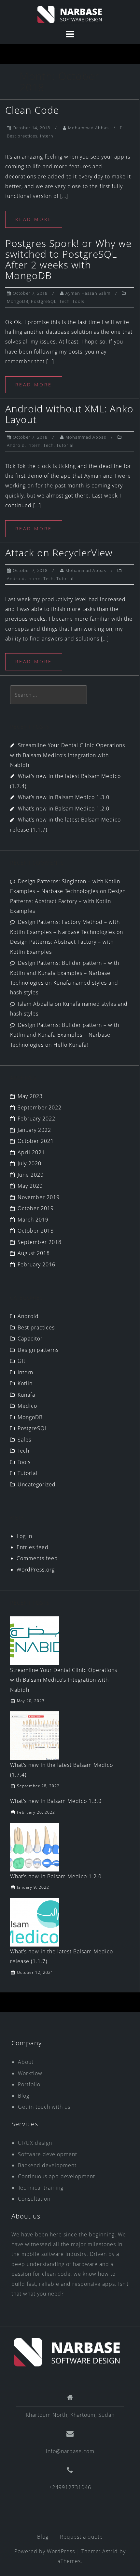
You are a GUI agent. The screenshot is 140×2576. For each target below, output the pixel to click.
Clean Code (32, 110)
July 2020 (29, 1163)
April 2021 (31, 1152)
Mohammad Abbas (88, 128)
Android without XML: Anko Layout (69, 414)
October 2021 (36, 1141)
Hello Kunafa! (71, 1045)
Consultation (34, 2199)
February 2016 (36, 1264)
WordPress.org (36, 1570)
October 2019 (36, 1208)
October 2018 (36, 1231)
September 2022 (40, 1107)
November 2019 (39, 1197)
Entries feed (33, 1547)
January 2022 (34, 1130)
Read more (34, 219)
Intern (47, 136)
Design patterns (38, 1350)
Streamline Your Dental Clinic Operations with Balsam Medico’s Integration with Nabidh (68, 755)
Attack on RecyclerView (59, 553)
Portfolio (29, 2084)
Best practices (22, 136)
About (26, 2062)
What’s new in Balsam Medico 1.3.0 (64, 797)
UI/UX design (35, 2143)
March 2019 (33, 1220)
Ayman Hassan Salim (88, 293)
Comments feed (37, 1558)
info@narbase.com (70, 2451)
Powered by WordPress (45, 2551)
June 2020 (31, 1175)
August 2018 (34, 1253)
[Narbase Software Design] (68, 2352)
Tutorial (65, 445)
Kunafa (26, 1395)
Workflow (30, 2073)
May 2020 (30, 1186)
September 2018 (40, 1242)
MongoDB (18, 301)
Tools (78, 301)
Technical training (41, 2188)
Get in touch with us (44, 2107)
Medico (27, 1406)
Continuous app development (56, 2176)
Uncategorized (37, 1484)
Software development (48, 2154)
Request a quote (81, 2537)
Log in (24, 1536)
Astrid (110, 2551)
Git (21, 1361)
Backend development (47, 2165)
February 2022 (36, 1119)
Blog (24, 2096)
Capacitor (30, 1339)
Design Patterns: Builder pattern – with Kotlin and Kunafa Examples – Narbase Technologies (65, 973)
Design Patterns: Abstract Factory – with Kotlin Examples (68, 901)
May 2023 (30, 1096)
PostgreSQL (44, 301)
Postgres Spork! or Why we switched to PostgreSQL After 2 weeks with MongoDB (68, 259)
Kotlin (25, 1383)
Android (16, 445)
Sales (24, 1440)
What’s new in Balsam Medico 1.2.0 (64, 809)
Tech (64, 301)
